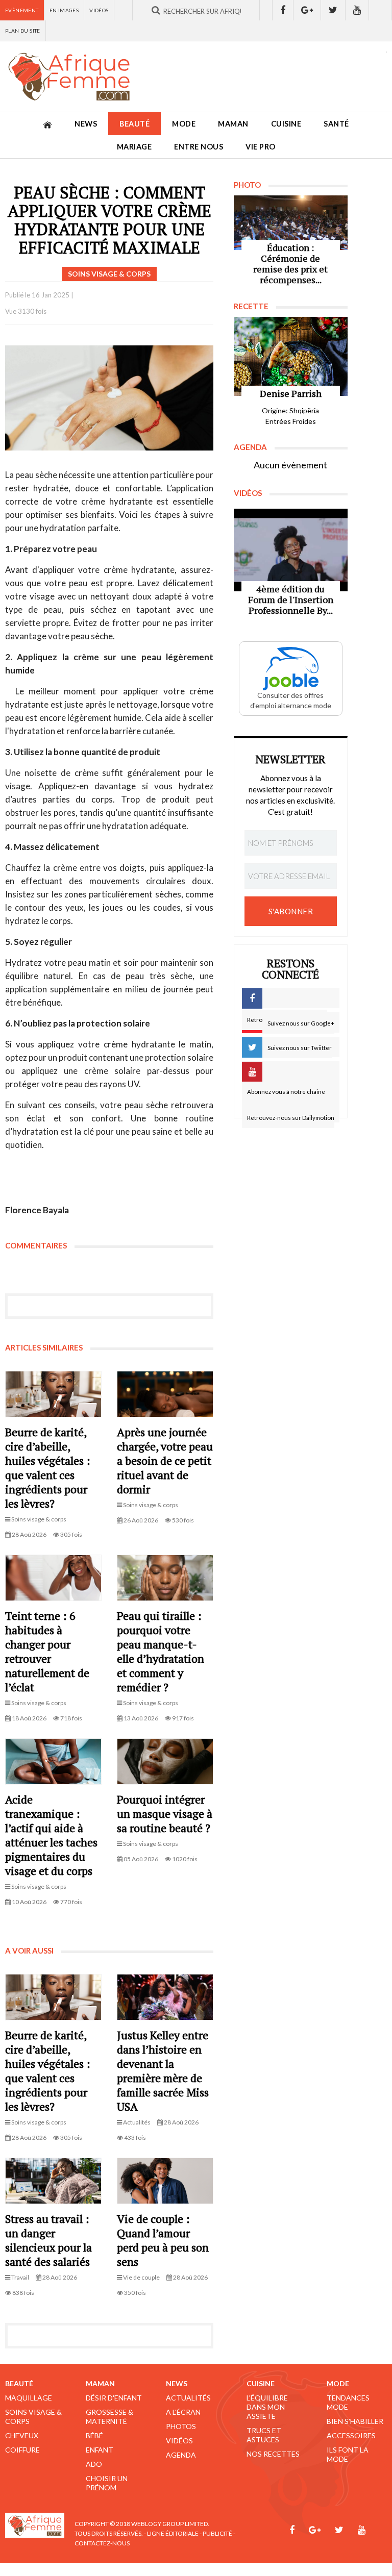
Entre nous (199, 147)
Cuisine (286, 124)
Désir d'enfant (114, 2398)
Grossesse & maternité (109, 2417)
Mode (184, 124)
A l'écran (183, 2412)
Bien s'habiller (355, 2421)
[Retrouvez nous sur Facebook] (283, 10)
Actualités (188, 2398)
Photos (181, 2426)
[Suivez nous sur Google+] (307, 10)
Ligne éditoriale (173, 2533)
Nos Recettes (273, 2454)
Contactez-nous (102, 2543)
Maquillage (29, 2398)
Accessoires (351, 2435)
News (86, 124)
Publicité (217, 2533)
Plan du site (23, 31)
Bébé (94, 2435)
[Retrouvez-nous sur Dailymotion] (381, 10)
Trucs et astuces (264, 2435)
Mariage (134, 147)
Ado (94, 2464)
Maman (233, 124)
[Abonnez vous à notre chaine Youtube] (357, 10)
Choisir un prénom (107, 2483)
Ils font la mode (348, 2454)
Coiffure (22, 2450)
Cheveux (22, 2435)
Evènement (22, 10)
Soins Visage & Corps (33, 2417)
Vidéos (99, 10)
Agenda (181, 2455)
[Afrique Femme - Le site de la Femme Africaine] (69, 77)
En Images (64, 10)
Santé (336, 124)
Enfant (100, 2450)
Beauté (134, 124)
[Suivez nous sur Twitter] (333, 10)
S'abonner (291, 911)
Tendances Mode (348, 2402)
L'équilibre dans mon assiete (267, 2407)
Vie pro (261, 147)
